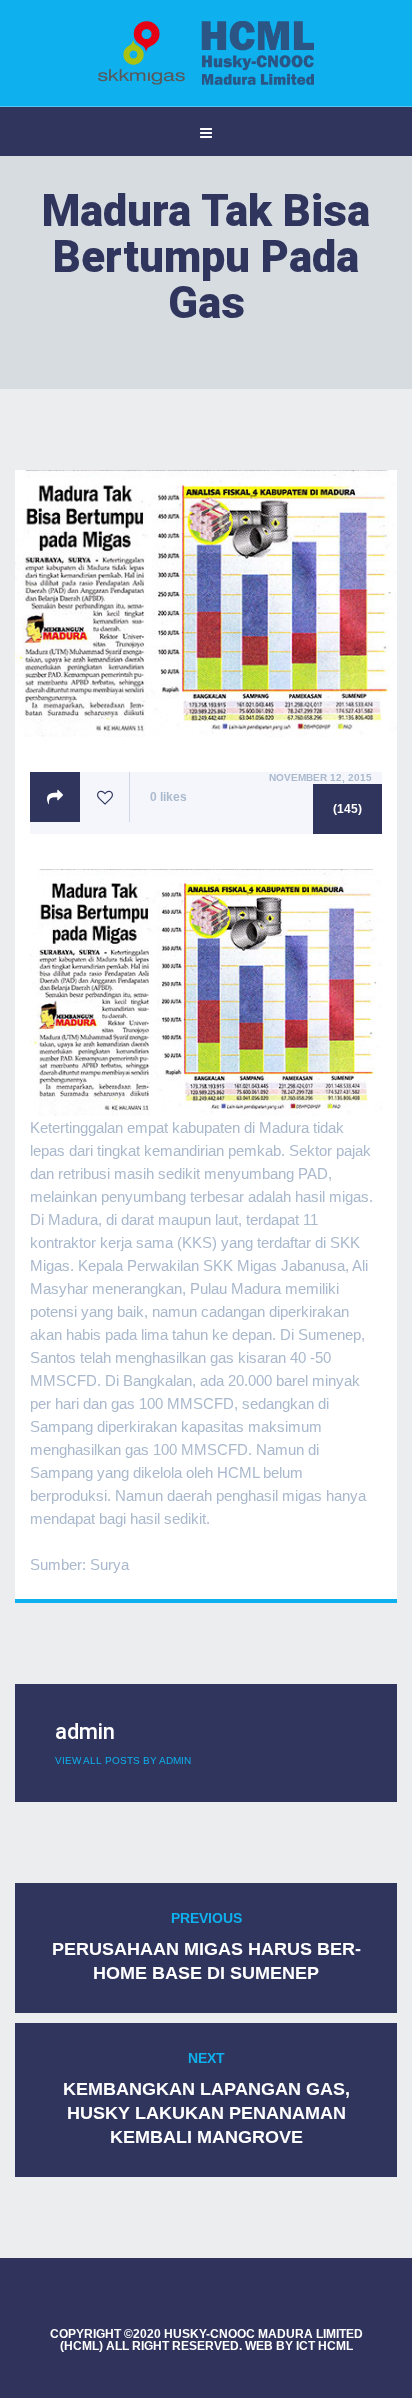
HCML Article (259, 345)
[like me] (105, 797)
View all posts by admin (123, 1760)
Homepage (143, 345)
